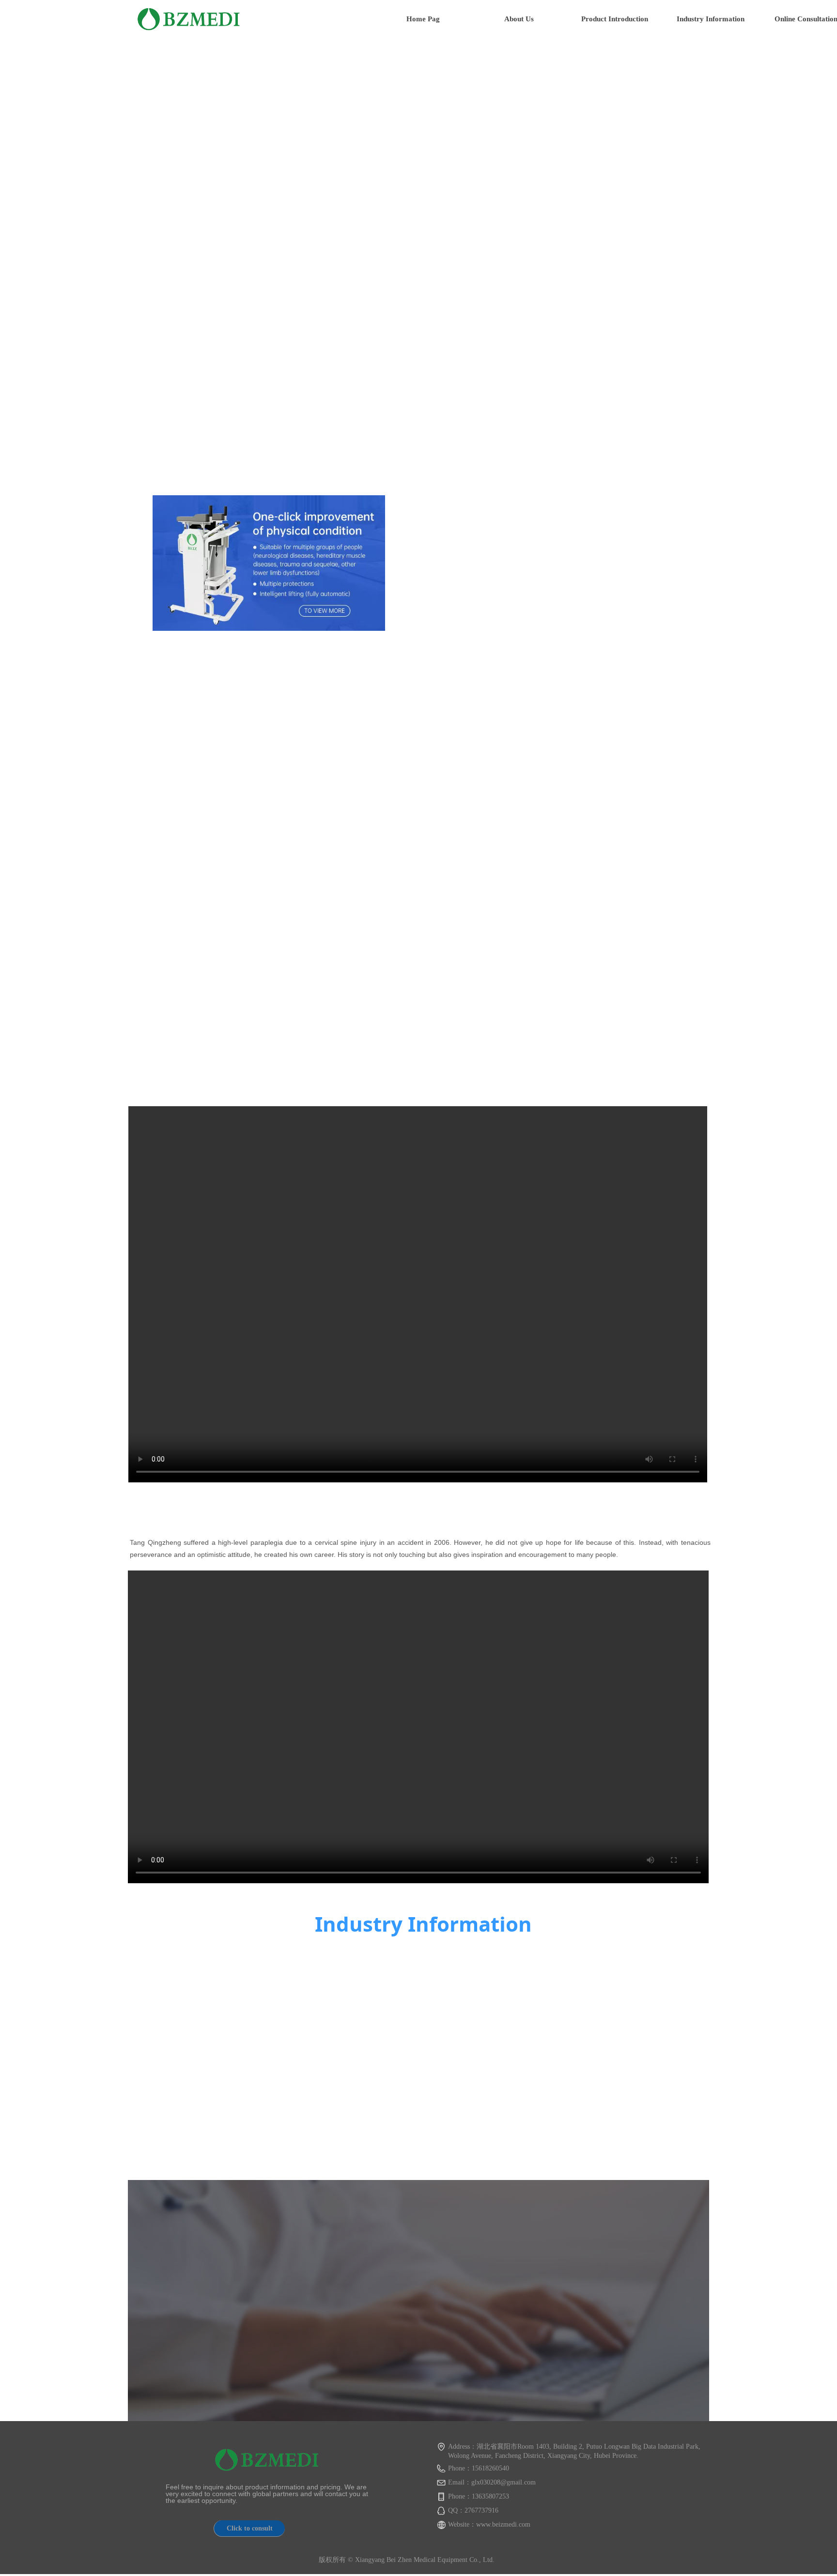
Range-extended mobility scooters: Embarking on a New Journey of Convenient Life (614, 1994)
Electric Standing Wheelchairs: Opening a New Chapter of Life (625, 2103)
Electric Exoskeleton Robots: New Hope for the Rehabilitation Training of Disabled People (330, 2100)
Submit (669, 2335)
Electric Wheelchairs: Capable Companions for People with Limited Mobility (320, 1990)
